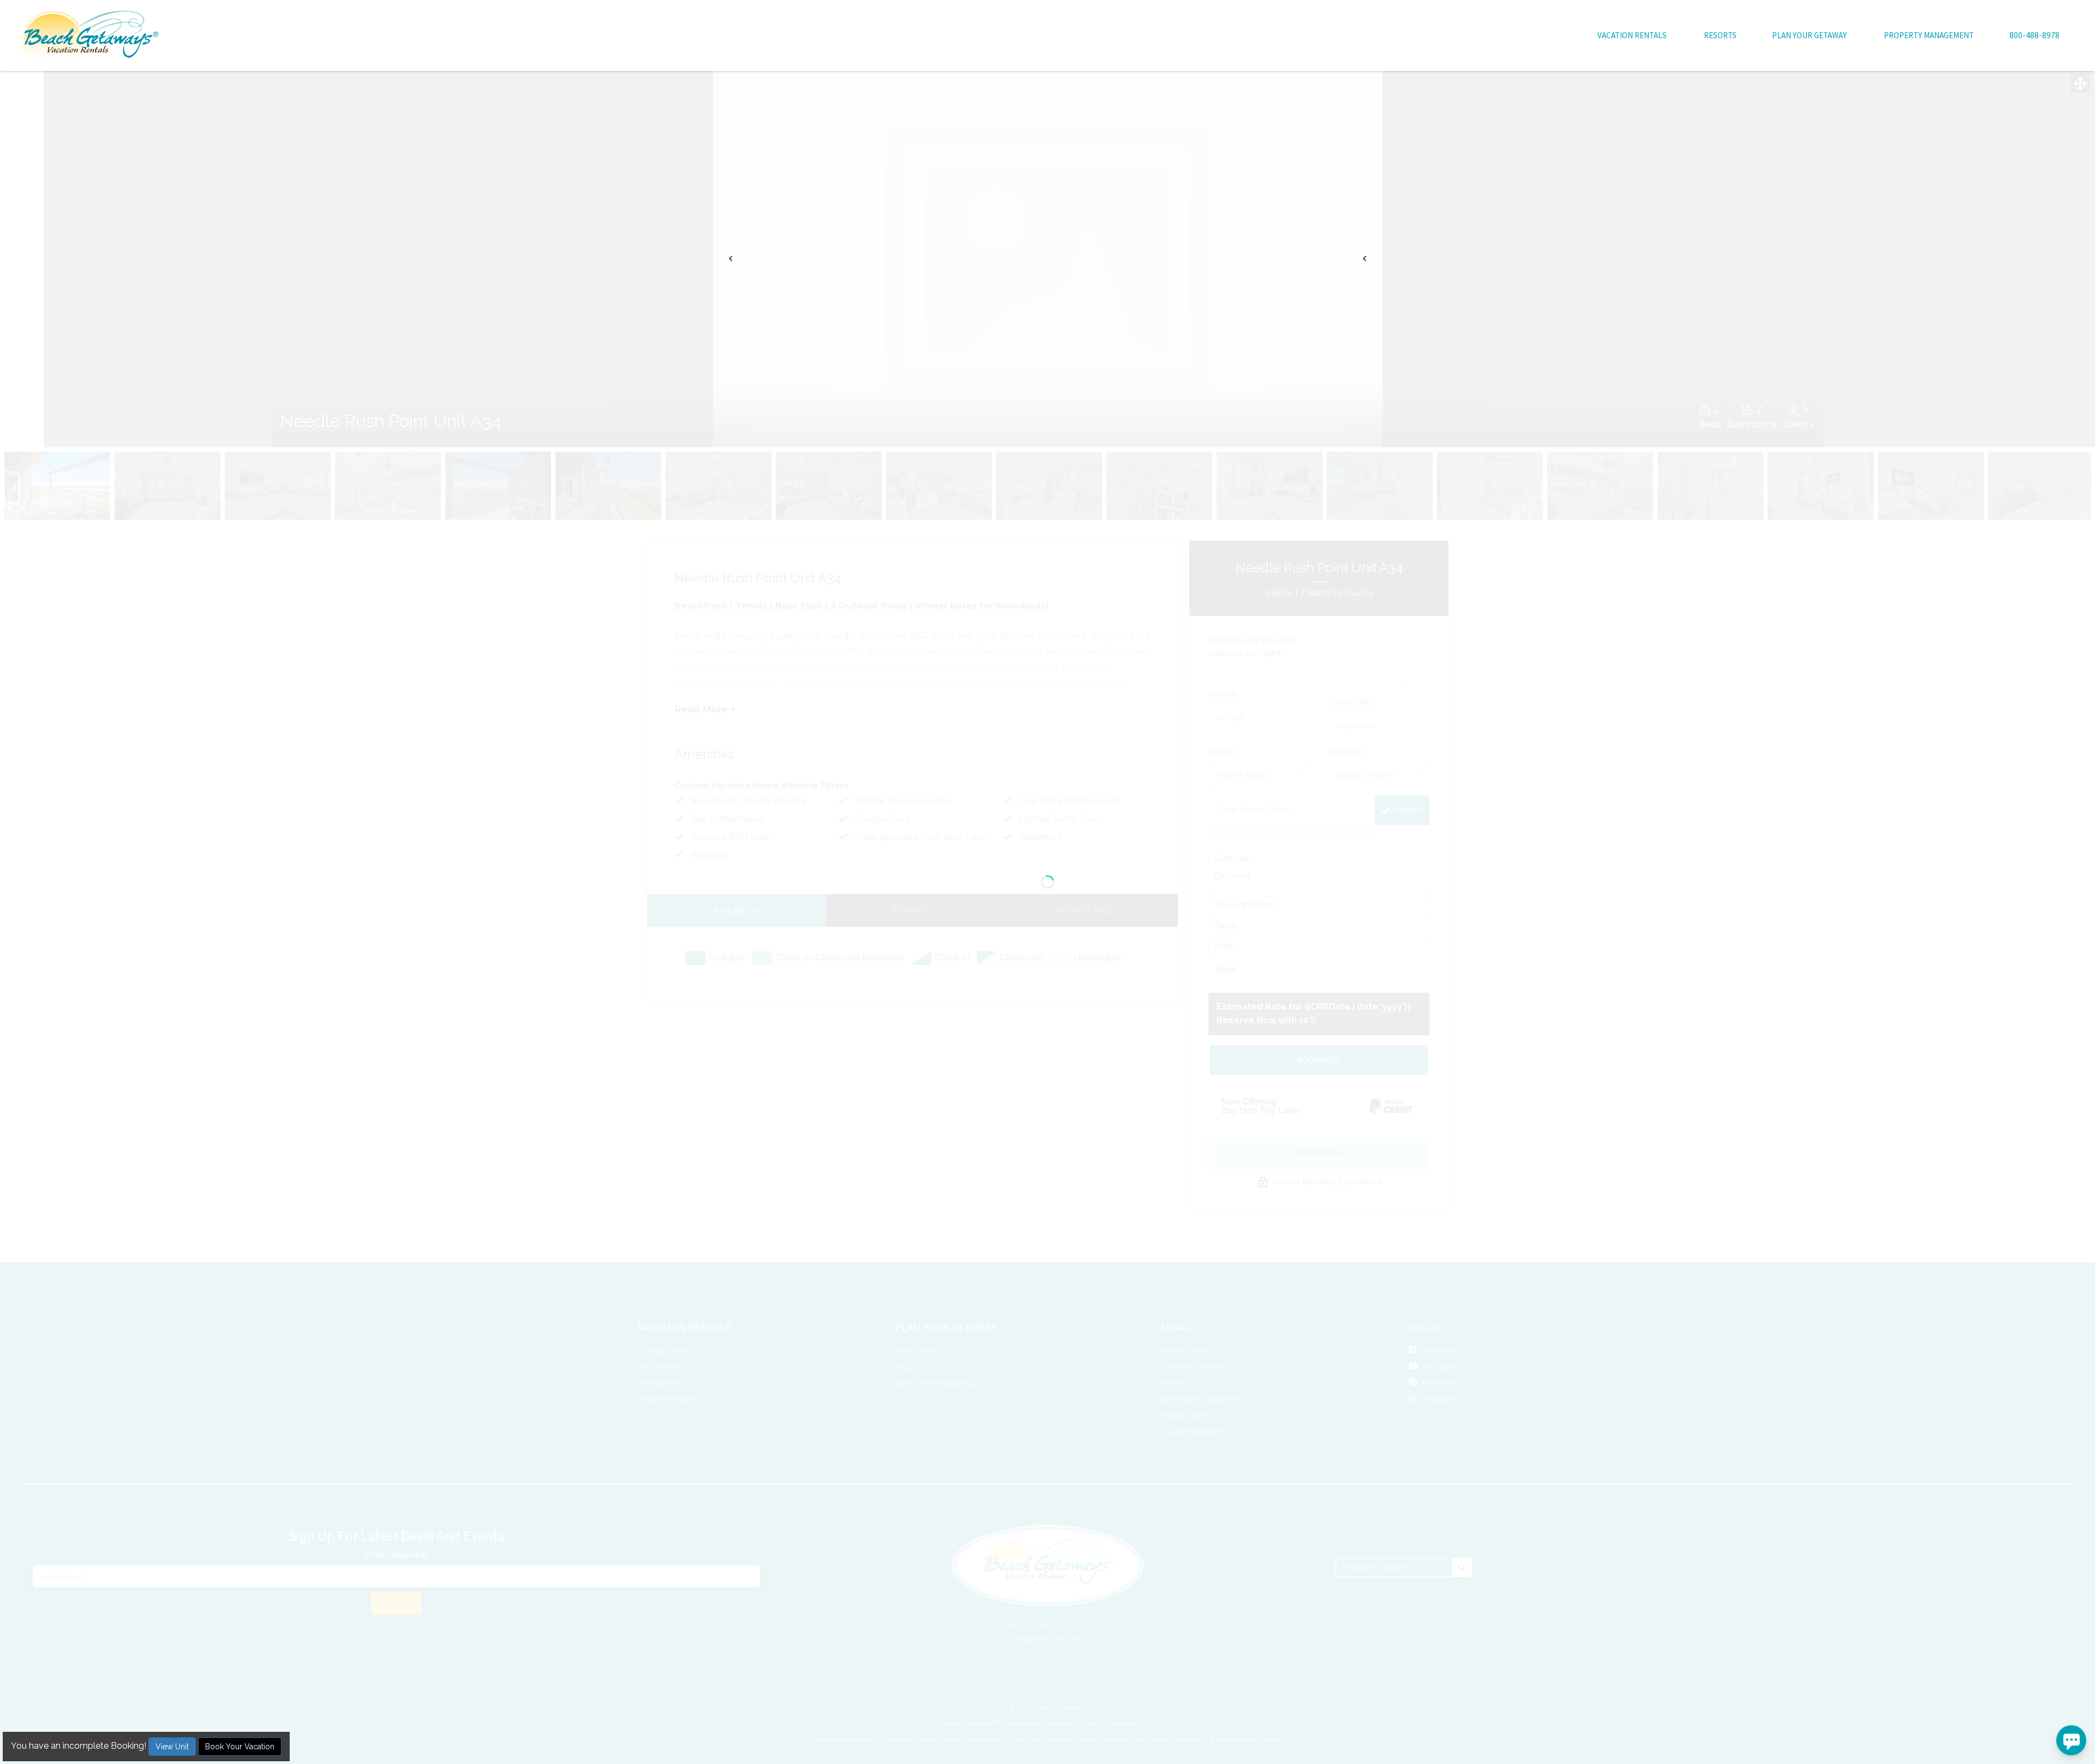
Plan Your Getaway (1809, 35)
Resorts (1720, 35)
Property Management (1929, 35)
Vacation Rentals (1632, 35)
